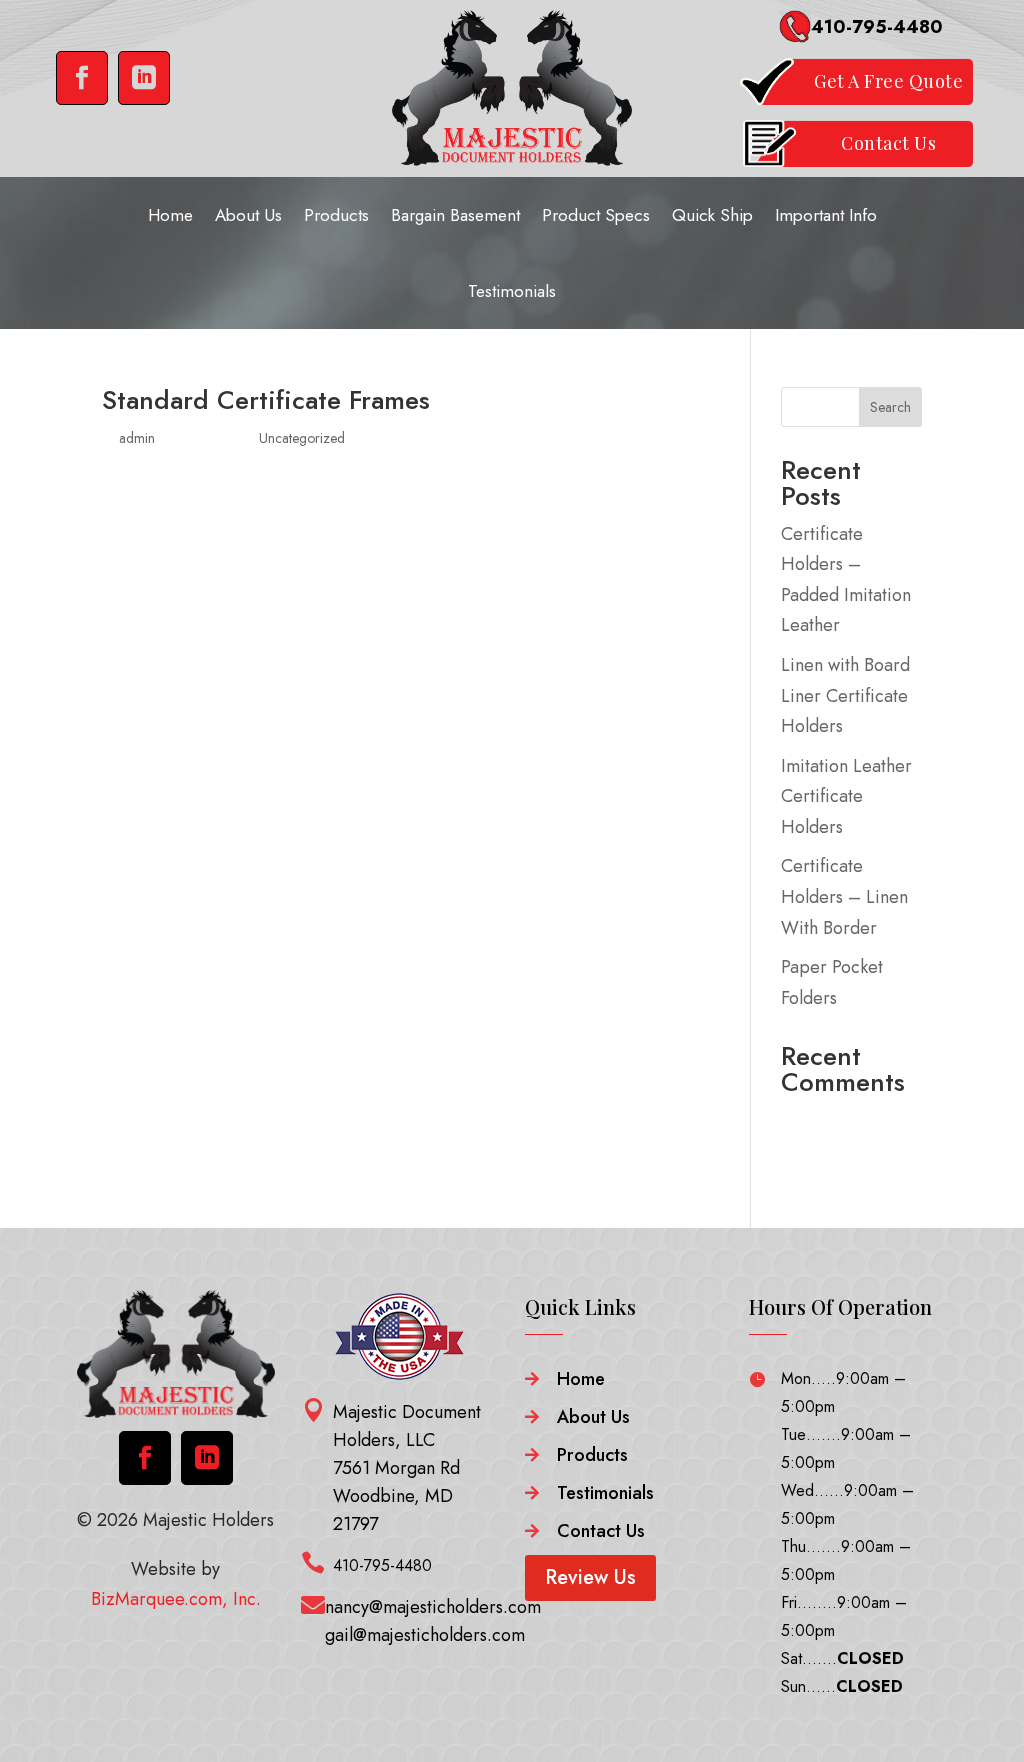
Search (890, 407)
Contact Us (601, 1531)
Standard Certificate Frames (266, 400)
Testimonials (512, 291)
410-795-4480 (877, 27)
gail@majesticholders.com (425, 1635)
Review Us (590, 1577)
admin (137, 438)
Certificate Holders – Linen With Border (844, 896)
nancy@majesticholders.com (433, 1607)
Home (170, 215)
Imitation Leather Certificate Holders (846, 796)
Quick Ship (712, 215)
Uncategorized (302, 438)
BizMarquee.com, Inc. (176, 1599)
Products (336, 215)
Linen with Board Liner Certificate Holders (845, 695)
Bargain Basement (455, 215)
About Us (248, 215)
